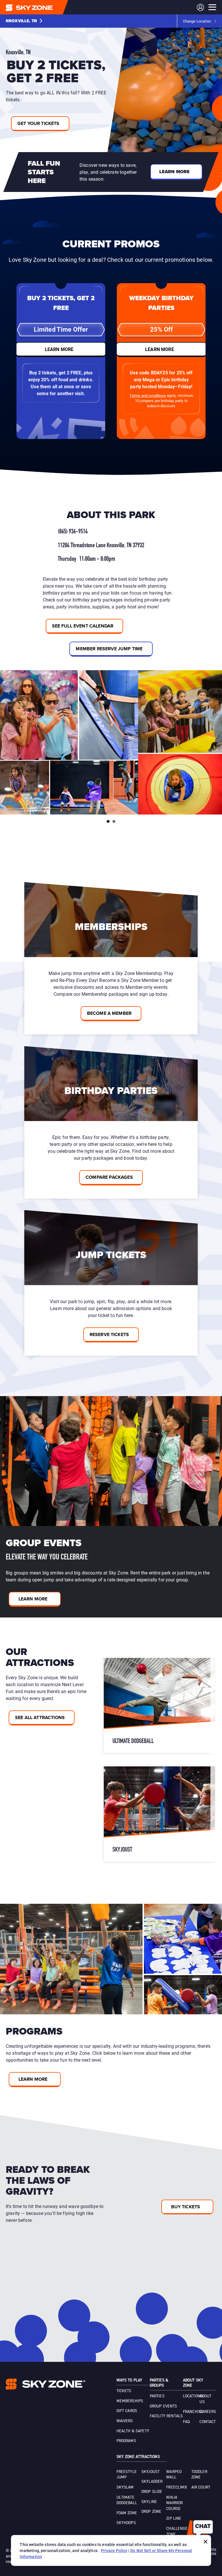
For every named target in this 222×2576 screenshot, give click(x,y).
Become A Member (109, 1013)
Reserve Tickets (109, 1334)
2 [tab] (114, 821)
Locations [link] (193, 2396)
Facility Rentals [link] (166, 2416)
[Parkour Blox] (159, 1705)
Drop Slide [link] (152, 2492)
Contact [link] (208, 2422)
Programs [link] (126, 2441)
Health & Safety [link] (133, 2431)
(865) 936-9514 (73, 532)
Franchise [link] (193, 2412)
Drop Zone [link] (151, 2512)
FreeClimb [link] (176, 2487)
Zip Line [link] (174, 2519)
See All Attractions (40, 1717)
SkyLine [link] (149, 2502)
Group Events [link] (163, 2406)
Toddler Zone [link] (199, 2475)
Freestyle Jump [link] (127, 2475)
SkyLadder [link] (152, 2482)
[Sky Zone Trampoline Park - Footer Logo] (46, 2384)
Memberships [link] (130, 2401)
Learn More (33, 1599)
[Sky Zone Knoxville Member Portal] (200, 7)
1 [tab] (108, 821)
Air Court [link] (201, 2487)
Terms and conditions (148, 395)
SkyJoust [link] (150, 2472)
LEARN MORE (59, 349)
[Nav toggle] (212, 7)
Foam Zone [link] (127, 2513)
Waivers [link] (125, 2421)
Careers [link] (208, 2412)
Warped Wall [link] (174, 2475)
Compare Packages (109, 1177)
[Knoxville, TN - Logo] (41, 7)
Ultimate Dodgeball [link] (127, 2500)
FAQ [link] (186, 2422)
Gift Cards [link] (127, 2411)
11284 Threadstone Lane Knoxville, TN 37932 (101, 546)
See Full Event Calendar (83, 626)
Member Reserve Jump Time (109, 649)
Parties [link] (157, 2396)
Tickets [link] (124, 2391)
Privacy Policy (114, 2550)
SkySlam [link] (125, 2487)
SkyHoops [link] (126, 2523)
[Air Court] (159, 1814)
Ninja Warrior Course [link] (174, 2503)
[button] (24, 21)
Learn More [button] (175, 172)
